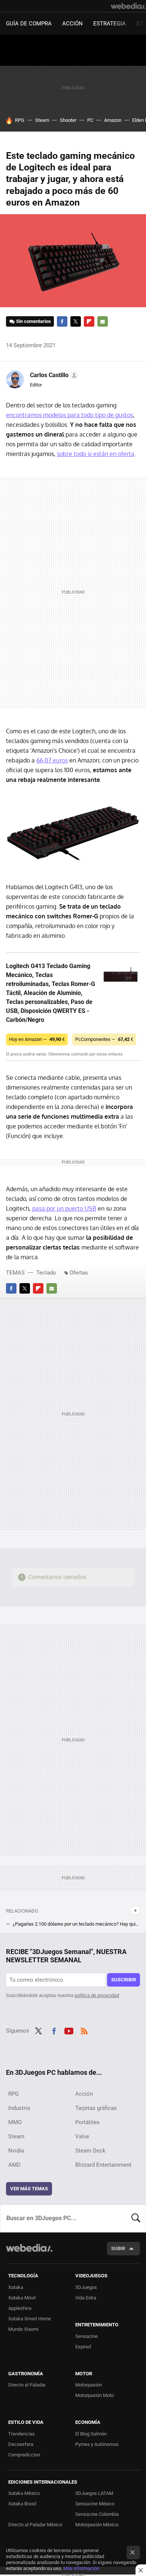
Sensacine (86, 2336)
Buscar (136, 2218)
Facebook (62, 321)
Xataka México (24, 2493)
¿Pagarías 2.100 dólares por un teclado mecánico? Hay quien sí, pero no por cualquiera (76, 1924)
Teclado (46, 1273)
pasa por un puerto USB (64, 1208)
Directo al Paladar (27, 2385)
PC (90, 120)
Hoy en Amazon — (37, 1039)
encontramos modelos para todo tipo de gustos (69, 415)
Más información (81, 2568)
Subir (118, 2248)
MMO (15, 2122)
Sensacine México (95, 2504)
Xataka (16, 2287)
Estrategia (109, 24)
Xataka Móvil (22, 2298)
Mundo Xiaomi (23, 2329)
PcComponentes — (104, 1039)
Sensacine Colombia (97, 2514)
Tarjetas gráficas (96, 2108)
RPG (20, 120)
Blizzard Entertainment (103, 2165)
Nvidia (16, 2151)
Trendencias (22, 2434)
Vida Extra (86, 2298)
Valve (82, 2136)
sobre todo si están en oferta (96, 454)
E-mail (103, 321)
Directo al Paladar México (35, 2525)
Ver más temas (29, 2189)
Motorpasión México (97, 2525)
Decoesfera (21, 2444)
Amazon (113, 120)
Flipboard (89, 321)
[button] (53, 375)
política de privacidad (97, 1995)
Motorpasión (89, 2385)
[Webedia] (128, 6)
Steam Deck (90, 2151)
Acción (72, 24)
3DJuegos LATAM (94, 2493)
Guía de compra (29, 24)
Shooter (68, 120)
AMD (14, 2165)
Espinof (83, 2347)
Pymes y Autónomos (97, 2444)
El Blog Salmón (91, 2434)
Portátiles (87, 2122)
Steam (42, 120)
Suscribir (124, 1980)
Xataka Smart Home (30, 2319)
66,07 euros (52, 760)
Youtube (69, 2030)
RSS (84, 2030)
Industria (19, 2108)
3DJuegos (86, 2287)
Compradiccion (24, 2455)
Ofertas (79, 1273)
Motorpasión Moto (95, 2395)
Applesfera (20, 2308)
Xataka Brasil (22, 2504)
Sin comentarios (34, 321)
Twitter (76, 321)
